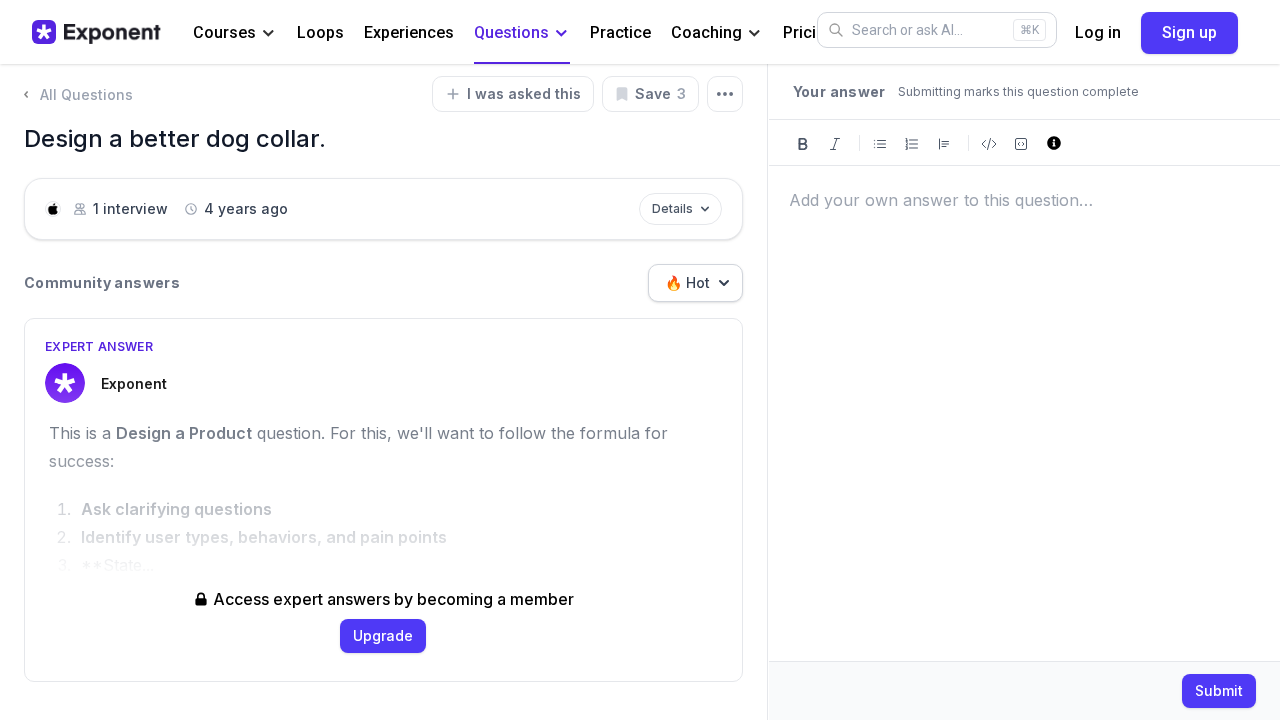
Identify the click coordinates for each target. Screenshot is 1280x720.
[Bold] (803, 142)
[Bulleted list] (880, 142)
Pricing (809, 32)
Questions (511, 32)
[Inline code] (989, 142)
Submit (1219, 690)
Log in (1098, 32)
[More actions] (725, 94)
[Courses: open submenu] (268, 33)
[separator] (768, 392)
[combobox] (695, 283)
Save (660, 93)
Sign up (1189, 32)
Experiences (409, 32)
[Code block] (1021, 142)
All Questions (86, 94)
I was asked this (524, 93)
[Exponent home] (96, 32)
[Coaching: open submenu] (754, 33)
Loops (320, 32)
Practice (620, 32)
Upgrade (383, 635)
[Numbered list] (912, 142)
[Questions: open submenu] (561, 33)
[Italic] (835, 142)
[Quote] (944, 142)
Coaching (706, 32)
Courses (224, 32)
